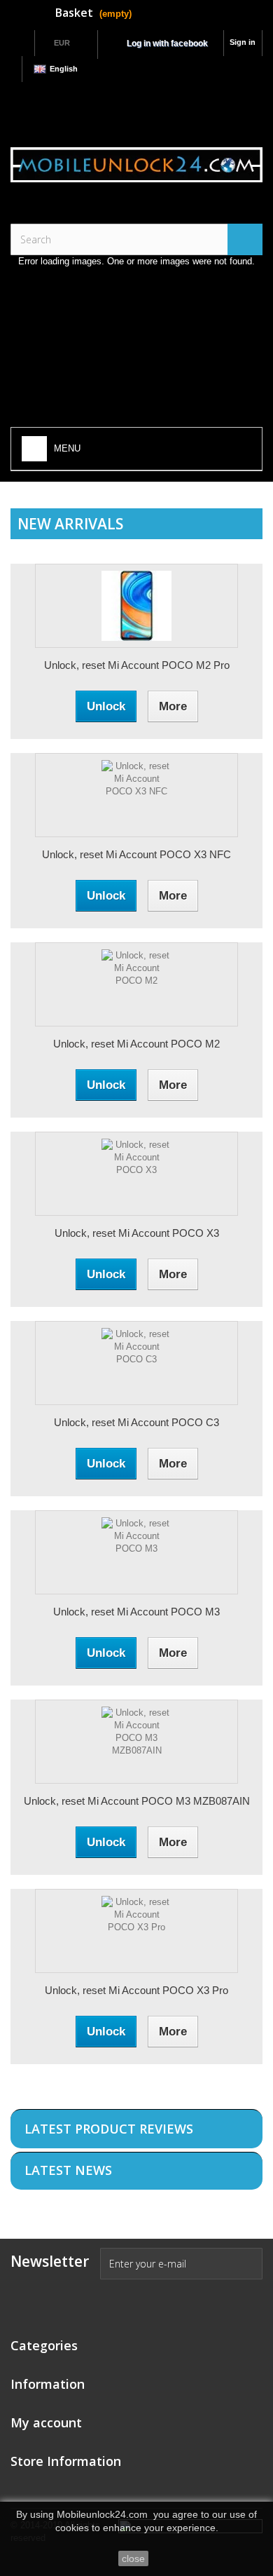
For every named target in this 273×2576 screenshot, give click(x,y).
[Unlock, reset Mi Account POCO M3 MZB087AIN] (136, 1742)
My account (46, 2422)
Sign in (243, 42)
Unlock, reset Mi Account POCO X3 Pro (136, 1990)
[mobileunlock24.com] (136, 165)
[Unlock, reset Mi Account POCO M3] (136, 1552)
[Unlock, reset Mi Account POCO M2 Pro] (136, 606)
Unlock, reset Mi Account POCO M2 (136, 1044)
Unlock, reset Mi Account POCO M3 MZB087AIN (137, 1801)
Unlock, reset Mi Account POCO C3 (136, 1422)
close (133, 2558)
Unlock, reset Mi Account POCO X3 (137, 1233)
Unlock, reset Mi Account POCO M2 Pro (137, 665)
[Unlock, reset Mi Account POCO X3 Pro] (136, 1931)
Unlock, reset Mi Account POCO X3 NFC (136, 854)
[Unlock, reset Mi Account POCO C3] (136, 1363)
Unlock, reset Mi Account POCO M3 (136, 1612)
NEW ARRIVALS (70, 524)
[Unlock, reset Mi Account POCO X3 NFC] (136, 795)
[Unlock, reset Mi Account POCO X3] (136, 1174)
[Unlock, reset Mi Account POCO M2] (136, 984)
